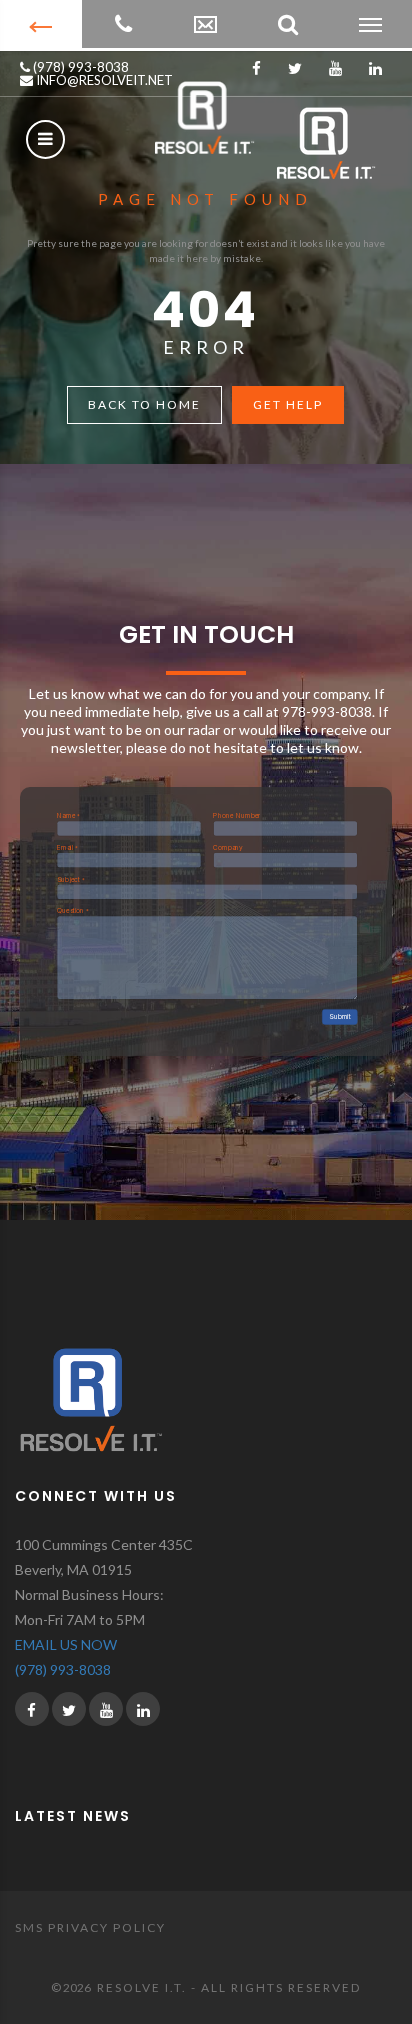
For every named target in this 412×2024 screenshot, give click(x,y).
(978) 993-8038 (79, 67)
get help (288, 404)
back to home (144, 404)
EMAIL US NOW (66, 1644)
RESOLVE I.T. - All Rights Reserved (229, 1987)
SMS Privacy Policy (90, 1927)
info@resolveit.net (103, 80)
